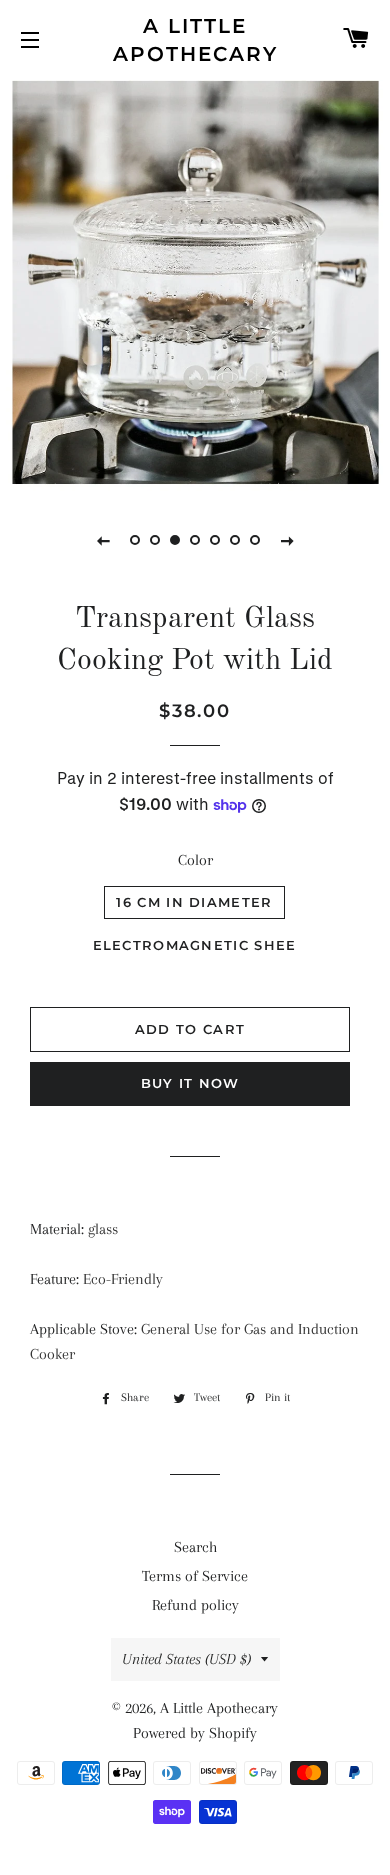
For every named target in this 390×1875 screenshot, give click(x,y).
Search (195, 1547)
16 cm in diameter (194, 902)
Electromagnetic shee (195, 945)
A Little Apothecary (195, 40)
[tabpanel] (195, 284)
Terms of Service (195, 1576)
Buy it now (190, 1083)
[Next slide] (287, 540)
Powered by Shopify (195, 1733)
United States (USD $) (186, 1659)
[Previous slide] (103, 540)
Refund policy (195, 1605)
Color (195, 860)
